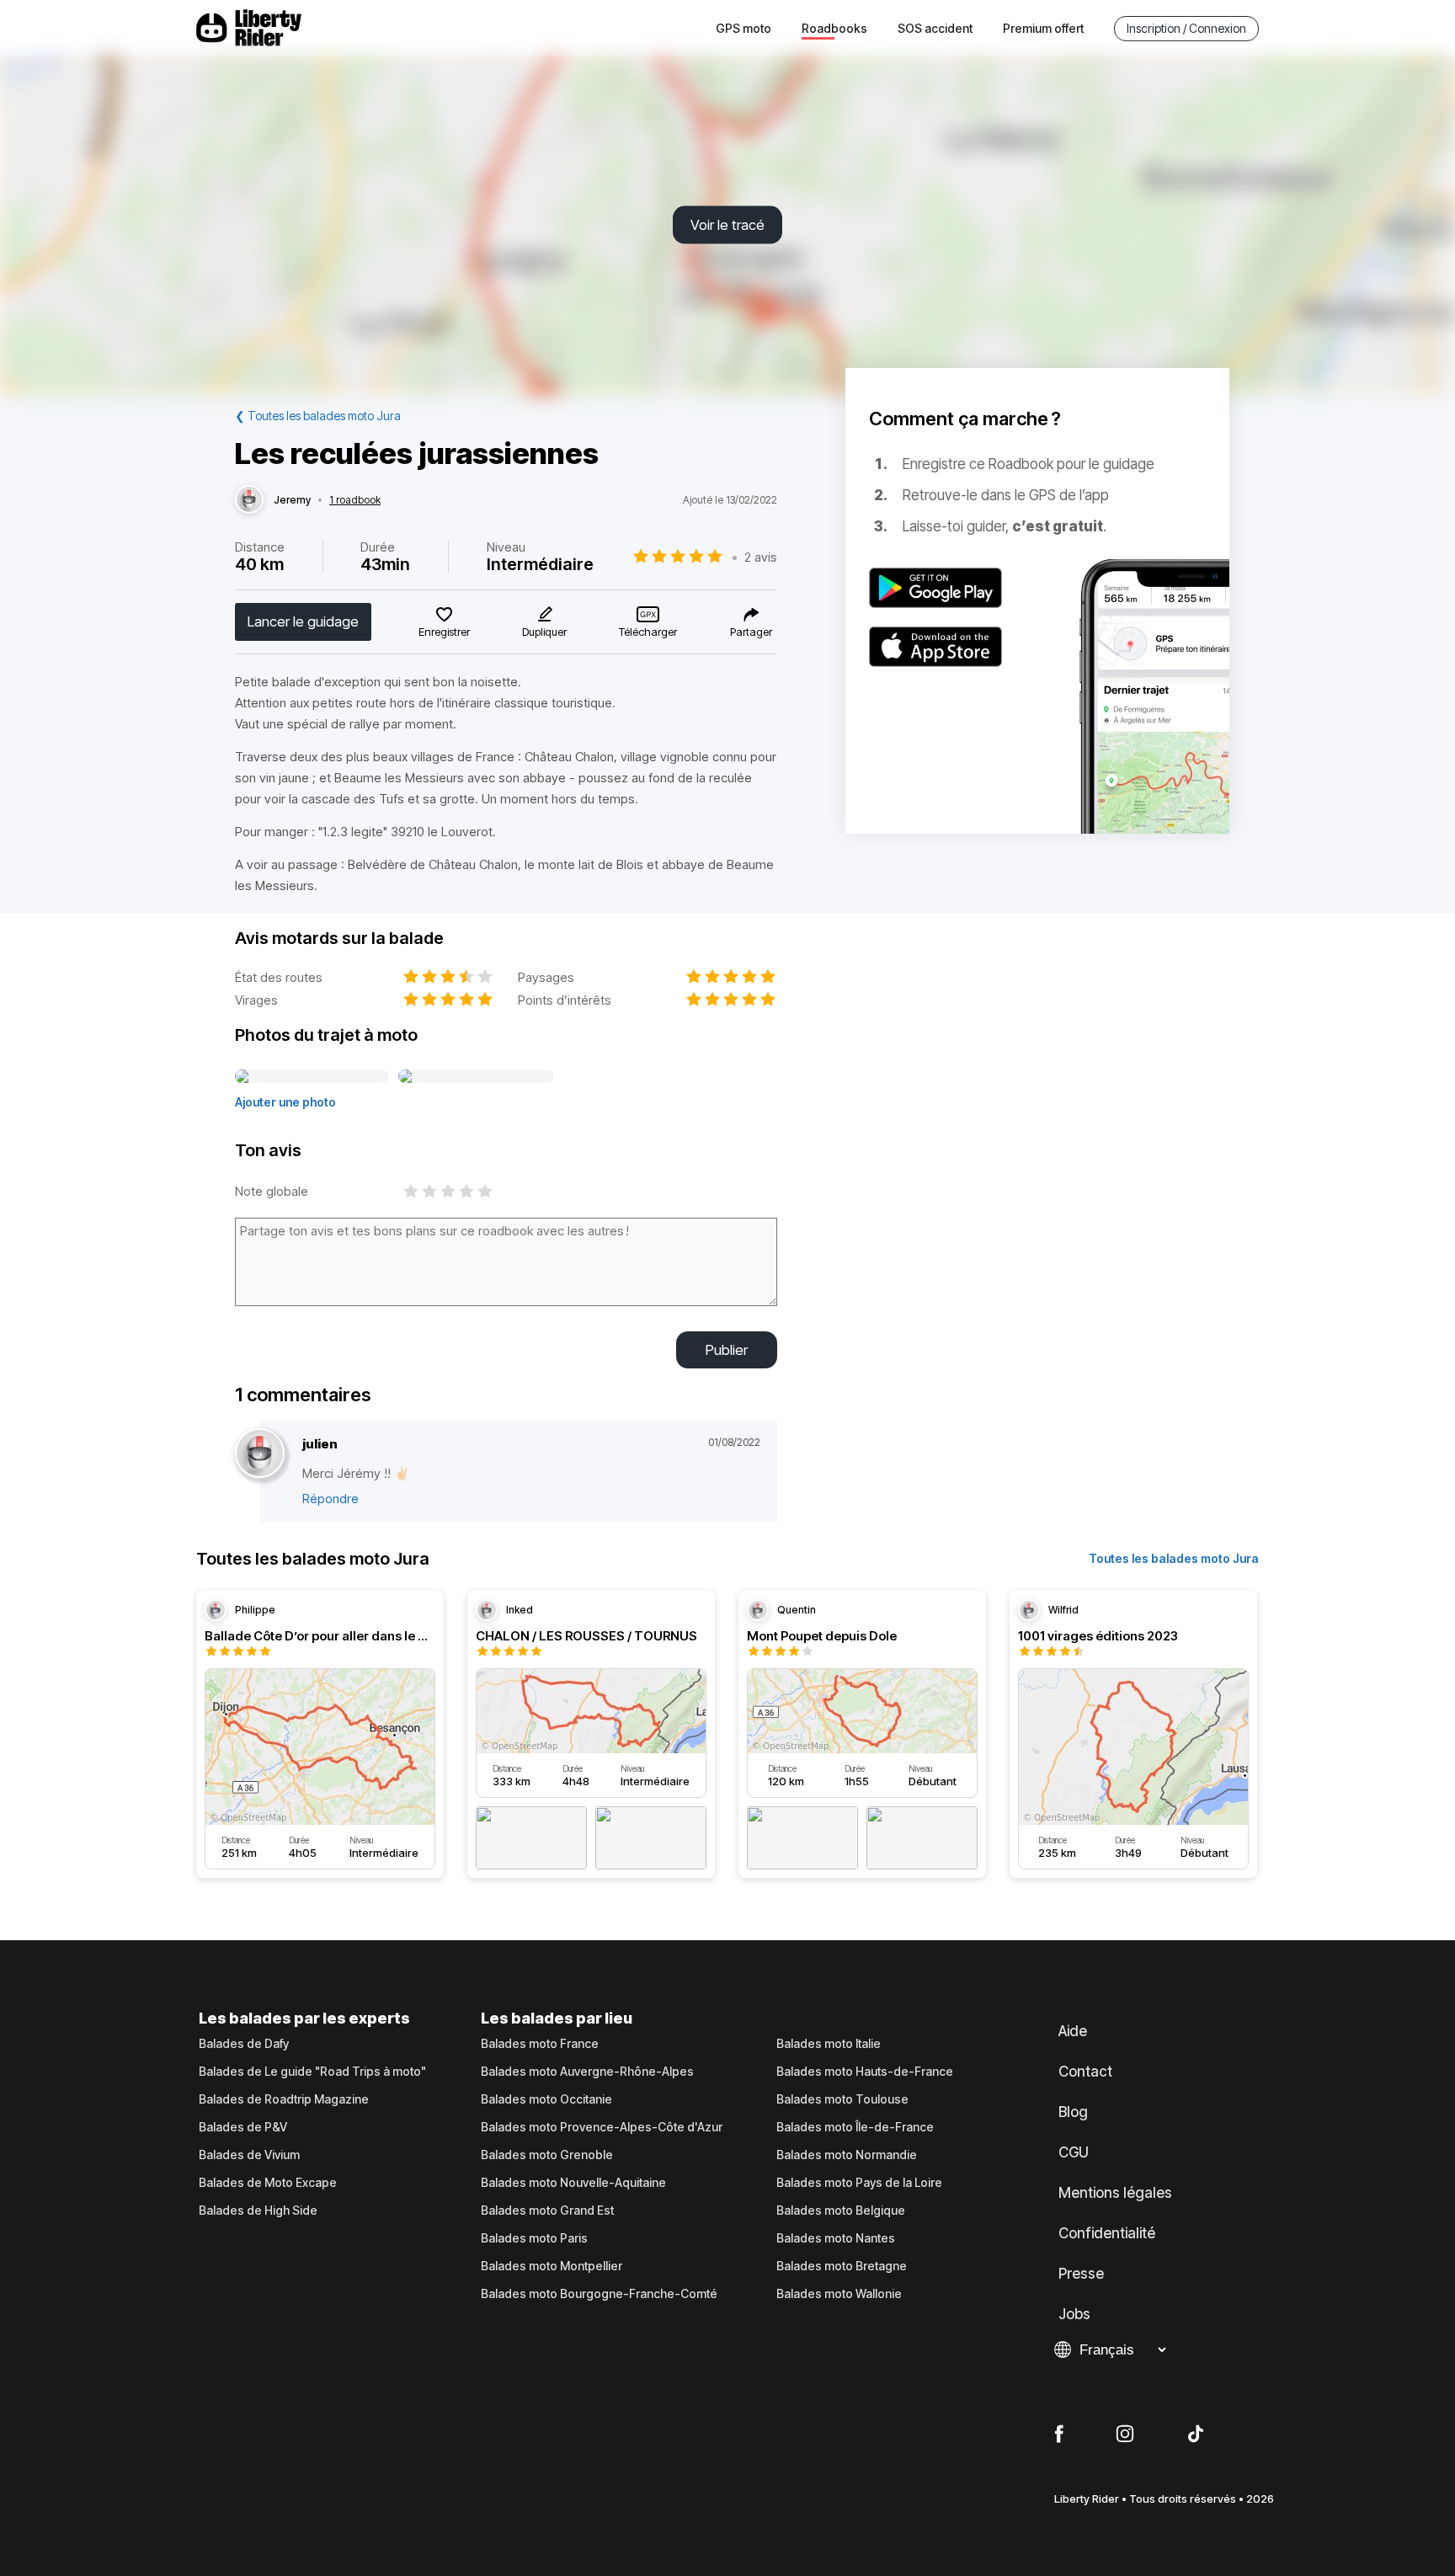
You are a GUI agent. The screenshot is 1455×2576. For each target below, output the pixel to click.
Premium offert (1043, 28)
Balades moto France (540, 2044)
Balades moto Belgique (841, 2211)
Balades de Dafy (244, 2044)
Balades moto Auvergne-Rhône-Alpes (587, 2072)
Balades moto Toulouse (842, 2099)
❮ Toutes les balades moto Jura (318, 416)
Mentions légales (1115, 2193)
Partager (751, 632)
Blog (1073, 2112)
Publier (727, 1350)
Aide (1073, 2031)
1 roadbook (355, 500)
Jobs (1074, 2314)
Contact (1085, 2072)
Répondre (330, 1499)
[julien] (260, 1454)
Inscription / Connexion (1186, 28)
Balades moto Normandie (847, 2155)
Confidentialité (1107, 2233)
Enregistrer (444, 632)
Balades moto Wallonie (839, 2294)
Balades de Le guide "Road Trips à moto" (312, 2072)
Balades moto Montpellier (552, 2266)
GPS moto (743, 28)
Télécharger (648, 632)
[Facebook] (1059, 2435)
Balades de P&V (243, 2127)
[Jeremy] (249, 500)
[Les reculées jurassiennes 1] (312, 1077)
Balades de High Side (258, 2211)
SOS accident (935, 28)
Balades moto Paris (534, 2238)
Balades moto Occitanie (546, 2099)
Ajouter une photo (285, 1102)
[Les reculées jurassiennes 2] (476, 1077)
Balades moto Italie (829, 2044)
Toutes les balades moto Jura (1174, 1558)
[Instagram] (1125, 2435)
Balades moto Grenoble (547, 2155)
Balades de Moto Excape (268, 2183)
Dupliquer (544, 632)
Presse (1081, 2274)
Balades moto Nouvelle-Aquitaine (573, 2183)
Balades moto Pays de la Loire (859, 2183)
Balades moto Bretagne (842, 2266)
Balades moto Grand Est (547, 2211)
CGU (1074, 2152)
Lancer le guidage (303, 621)
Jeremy (292, 500)
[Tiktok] (1196, 2435)
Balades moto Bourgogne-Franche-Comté (599, 2294)
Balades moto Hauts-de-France (865, 2072)
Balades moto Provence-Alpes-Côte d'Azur (602, 2127)
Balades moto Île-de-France (855, 2127)
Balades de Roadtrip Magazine (284, 2099)
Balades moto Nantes (836, 2238)
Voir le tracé (727, 225)
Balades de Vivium (249, 2155)
